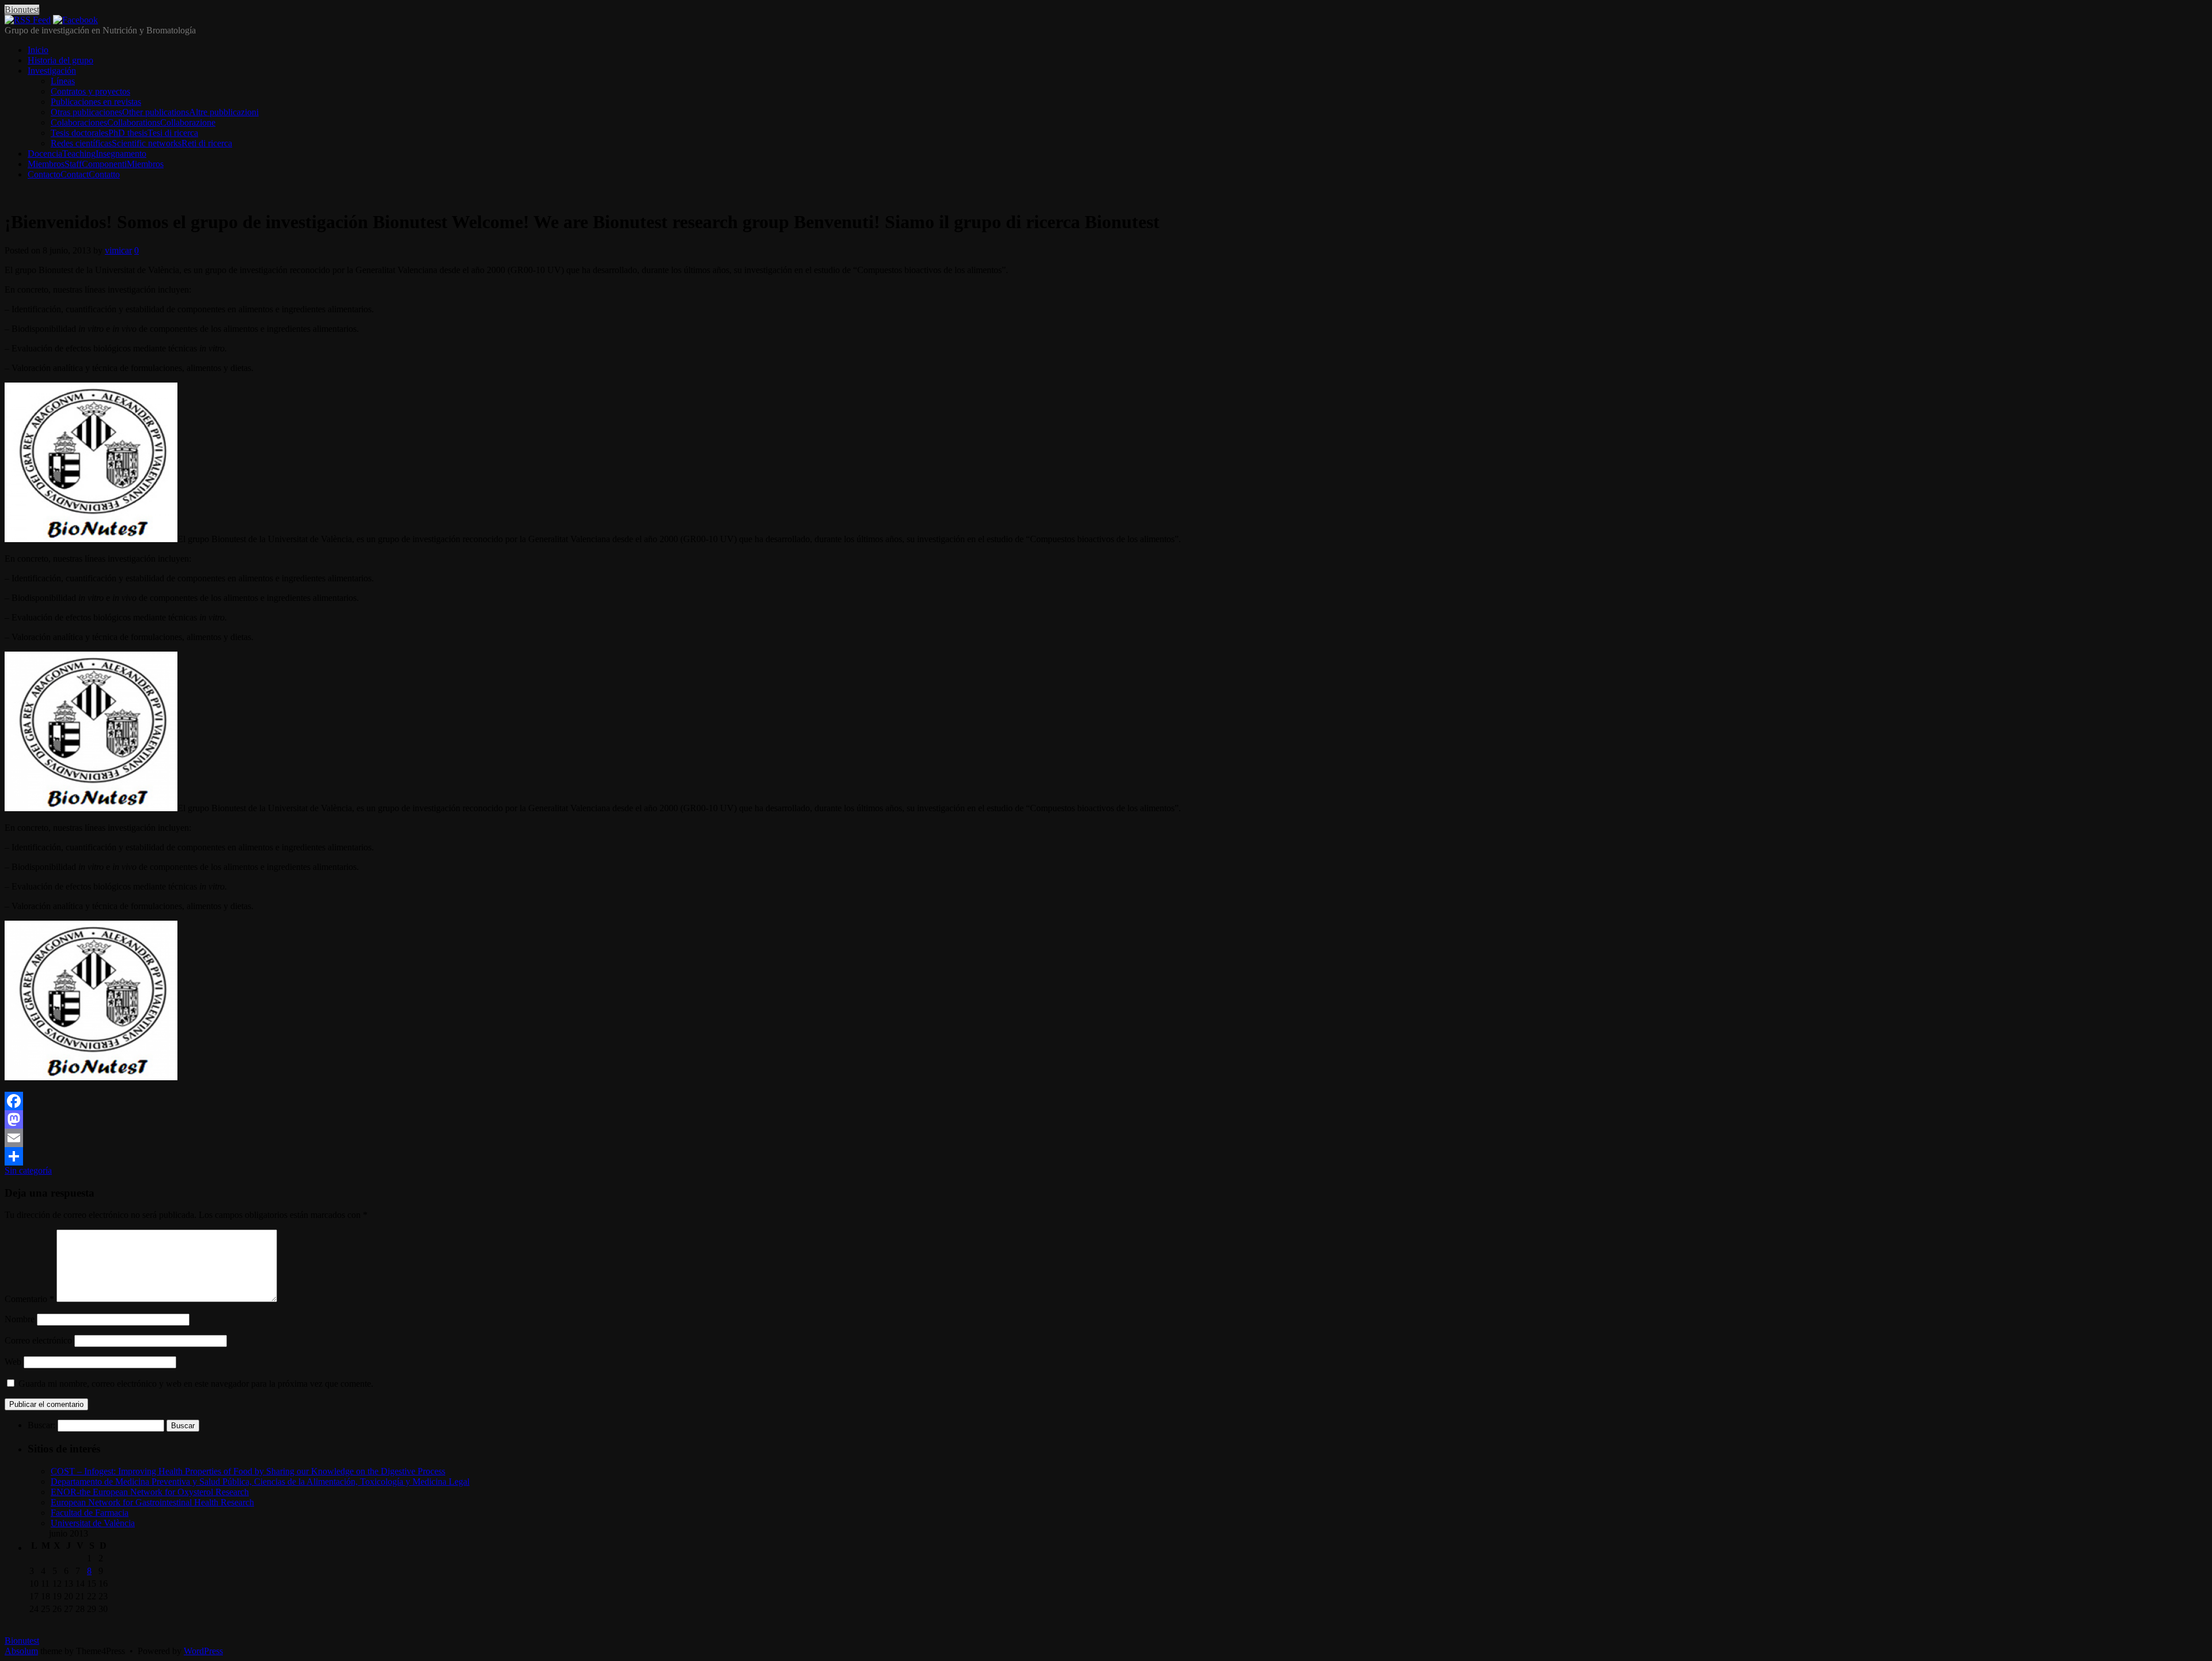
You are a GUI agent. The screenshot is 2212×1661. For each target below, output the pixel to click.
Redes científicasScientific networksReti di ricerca (141, 143)
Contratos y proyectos (90, 91)
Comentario (29, 1299)
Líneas (63, 81)
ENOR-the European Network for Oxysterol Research (150, 1492)
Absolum (21, 1651)
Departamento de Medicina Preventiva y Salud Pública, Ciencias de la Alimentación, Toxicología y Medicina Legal (260, 1482)
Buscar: (41, 1425)
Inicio (38, 50)
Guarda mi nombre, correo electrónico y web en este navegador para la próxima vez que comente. (196, 1384)
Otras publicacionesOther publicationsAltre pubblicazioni (155, 112)
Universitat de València (93, 1523)
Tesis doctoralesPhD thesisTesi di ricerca (124, 133)
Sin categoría (28, 1170)
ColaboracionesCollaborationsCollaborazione (133, 122)
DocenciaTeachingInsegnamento (87, 154)
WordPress (203, 1651)
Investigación (52, 71)
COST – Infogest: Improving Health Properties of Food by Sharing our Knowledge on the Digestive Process (248, 1471)
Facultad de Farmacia (90, 1513)
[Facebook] (75, 20)
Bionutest (22, 10)
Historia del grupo (60, 60)
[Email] (1106, 1138)
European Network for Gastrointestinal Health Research (152, 1502)
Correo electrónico (38, 1340)
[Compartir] (1106, 1156)
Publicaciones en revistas (96, 102)
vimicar (118, 250)
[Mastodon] (1106, 1119)
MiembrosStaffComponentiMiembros (96, 164)
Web (13, 1362)
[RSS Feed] (28, 20)
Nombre (20, 1319)
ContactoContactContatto (74, 174)
